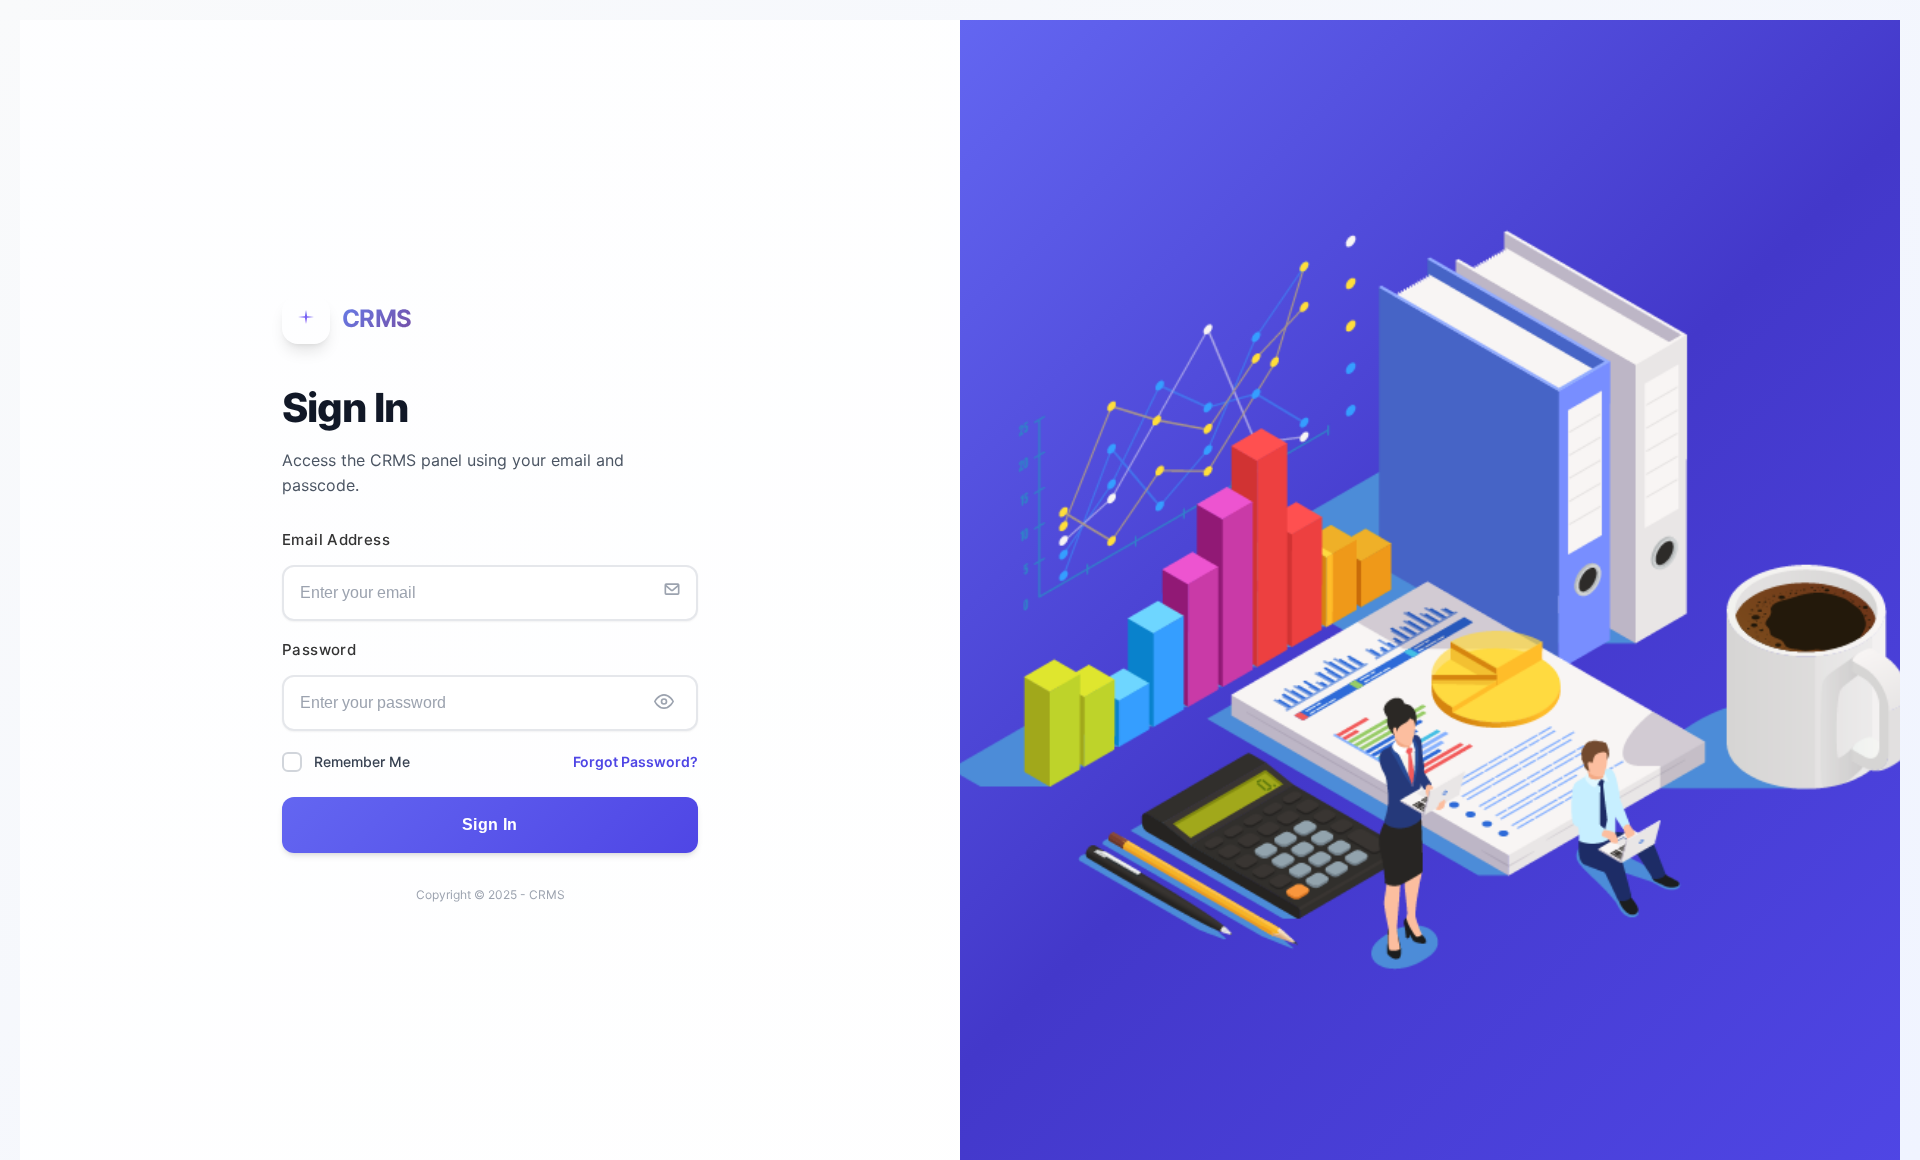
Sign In (490, 824)
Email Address (336, 540)
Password (319, 650)
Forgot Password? (635, 761)
